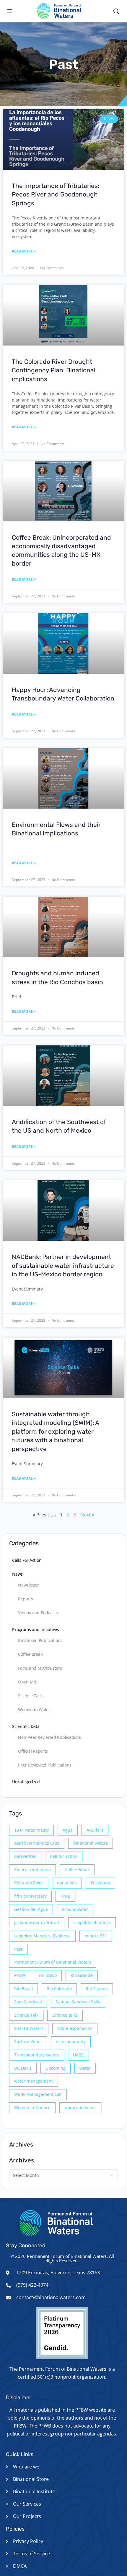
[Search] (116, 11)
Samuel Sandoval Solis (78, 2002)
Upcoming (56, 2068)
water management (34, 2081)
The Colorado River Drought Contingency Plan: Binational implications (54, 370)
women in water (80, 2107)
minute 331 (96, 1936)
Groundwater (75, 1909)
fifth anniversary (30, 1896)
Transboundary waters (37, 2055)
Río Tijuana (97, 1988)
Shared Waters (29, 2028)
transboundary (71, 2042)
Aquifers (95, 1830)
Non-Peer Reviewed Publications (49, 1737)
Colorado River (29, 1883)
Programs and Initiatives (36, 1629)
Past (18, 1949)
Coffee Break (30, 1654)
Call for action (64, 1856)
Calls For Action (27, 1560)
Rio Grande (82, 1975)
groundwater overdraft (37, 1923)
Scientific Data (26, 1726)
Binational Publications (40, 1640)
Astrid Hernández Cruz (37, 1843)
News (17, 1574)
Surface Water (28, 2042)
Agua (68, 1830)
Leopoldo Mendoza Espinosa (42, 1936)
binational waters (91, 1843)
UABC (78, 2055)
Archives (22, 2160)
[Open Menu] (9, 11)
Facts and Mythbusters (40, 1668)
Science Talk (26, 2015)
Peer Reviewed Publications (45, 1765)
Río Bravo (23, 1988)
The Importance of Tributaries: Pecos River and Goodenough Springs (56, 194)
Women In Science (32, 2107)
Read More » (24, 251)
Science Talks (31, 1696)
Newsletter (29, 1585)
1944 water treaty (31, 1830)
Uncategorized (26, 1782)
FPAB (65, 1896)
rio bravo (48, 1975)
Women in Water (34, 1710)
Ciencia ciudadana (32, 1869)
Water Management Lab (38, 2094)
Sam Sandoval (28, 2002)
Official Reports (33, 1751)
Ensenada (100, 1883)
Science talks (65, 2015)
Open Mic (27, 1682)
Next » (87, 1515)
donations (67, 1883)
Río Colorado (59, 1988)
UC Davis (23, 2068)
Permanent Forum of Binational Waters (53, 1962)
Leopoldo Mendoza (92, 1923)
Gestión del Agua (31, 1909)
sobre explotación (75, 2028)
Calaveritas (25, 1856)
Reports (26, 1599)
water (85, 2068)
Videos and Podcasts (38, 1613)
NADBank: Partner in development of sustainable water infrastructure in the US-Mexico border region (63, 1265)
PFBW (20, 1975)
